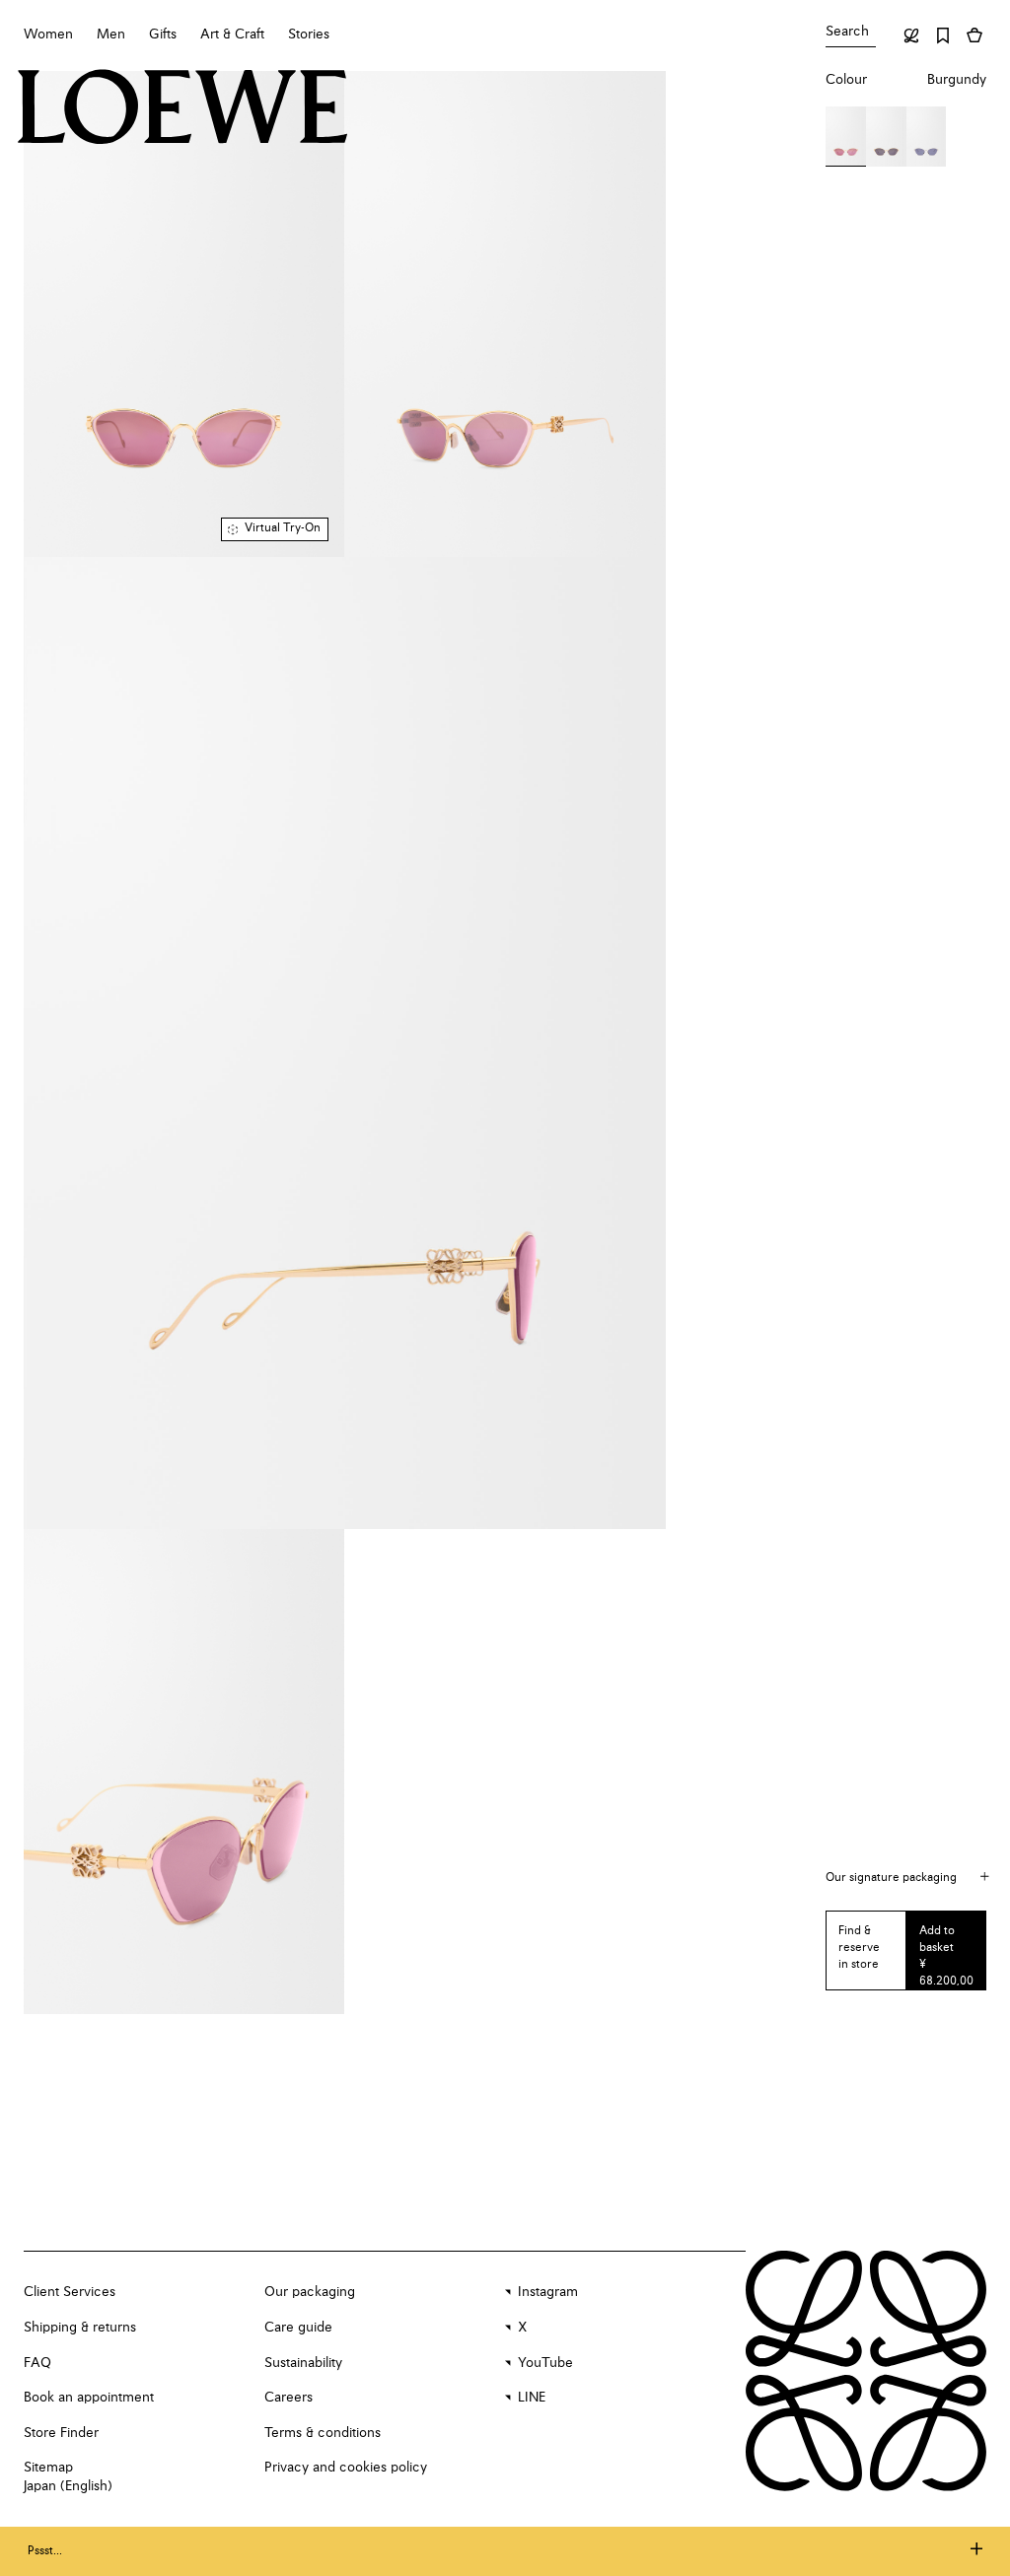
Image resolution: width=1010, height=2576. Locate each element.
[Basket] (974, 35)
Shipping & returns (80, 2328)
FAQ (37, 2363)
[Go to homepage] (183, 109)
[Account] (911, 35)
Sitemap (48, 2468)
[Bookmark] (943, 35)
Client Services (70, 2292)
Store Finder (61, 2433)
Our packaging (310, 2292)
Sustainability (303, 2363)
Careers (289, 2398)
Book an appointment (89, 2398)
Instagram (548, 2292)
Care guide (298, 2328)
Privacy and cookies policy (346, 2468)
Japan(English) (68, 2486)
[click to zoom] (184, 314)
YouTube (545, 2363)
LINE (532, 2398)
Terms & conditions (323, 2433)
